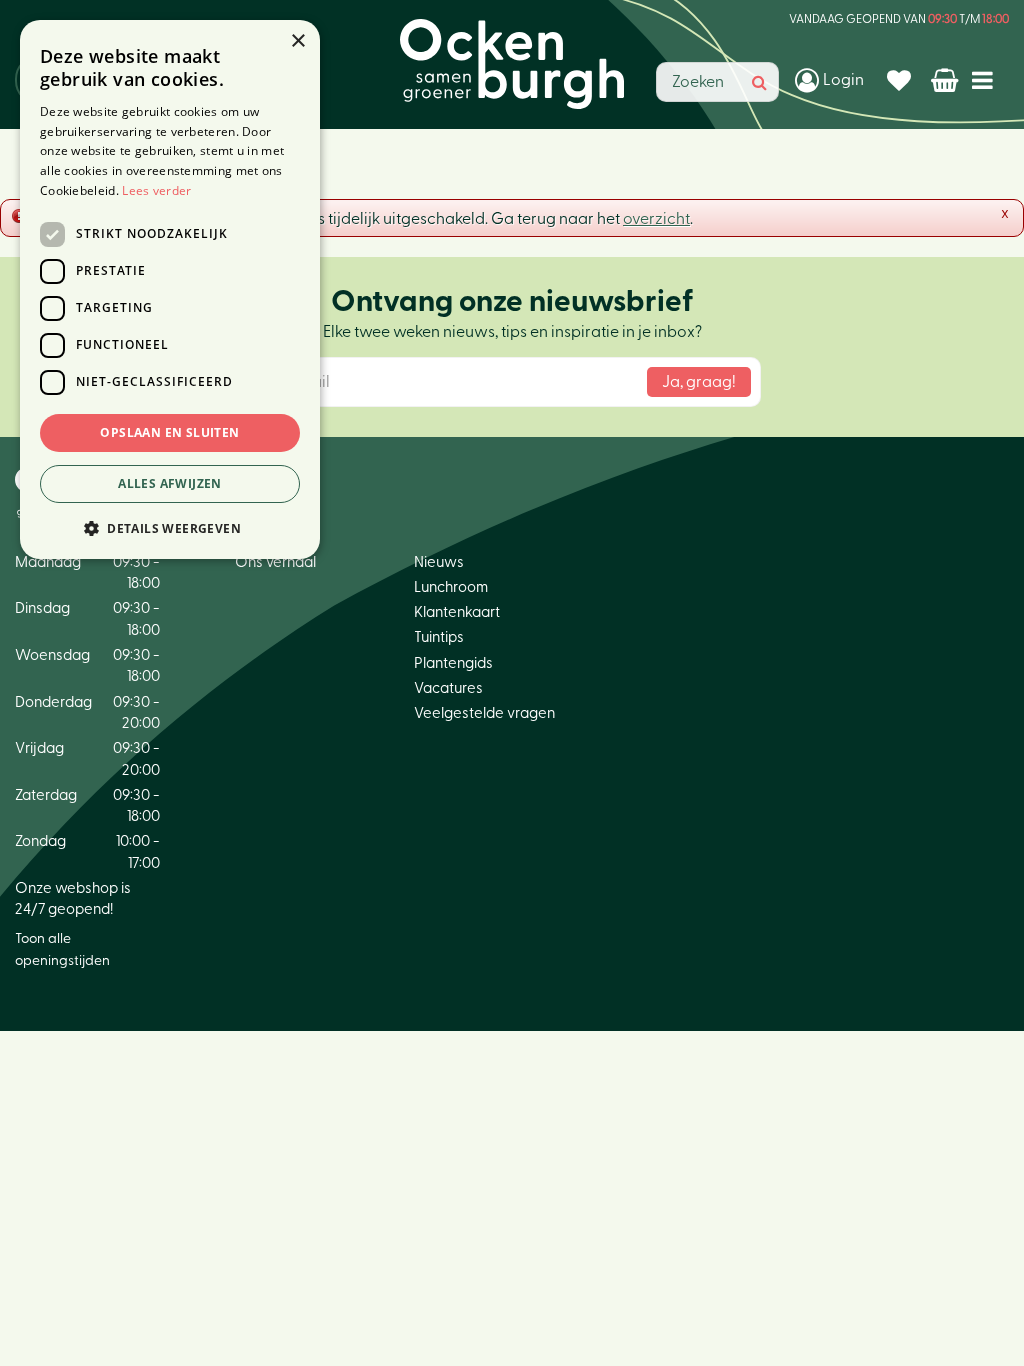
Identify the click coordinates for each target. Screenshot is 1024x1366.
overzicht (656, 219)
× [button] (297, 41)
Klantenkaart (457, 612)
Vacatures (448, 688)
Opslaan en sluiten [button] (169, 432)
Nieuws (439, 562)
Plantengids (453, 663)
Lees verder (156, 190)
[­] (986, 79)
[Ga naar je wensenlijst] (901, 80)
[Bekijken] (946, 80)
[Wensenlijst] (901, 80)
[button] (170, 527)
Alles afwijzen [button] (170, 483)
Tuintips (439, 637)
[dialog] (170, 289)
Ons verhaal (275, 562)
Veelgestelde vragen (484, 713)
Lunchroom (451, 587)
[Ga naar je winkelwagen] (946, 80)
